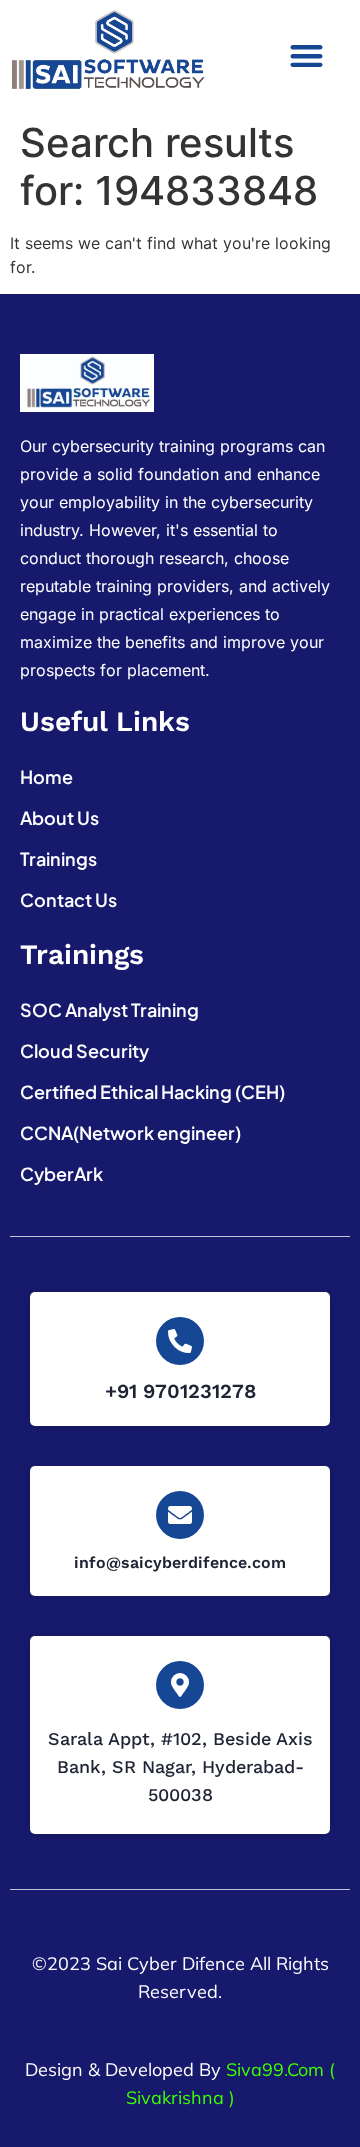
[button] (306, 55)
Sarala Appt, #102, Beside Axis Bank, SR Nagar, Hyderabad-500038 (180, 1766)
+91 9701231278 (180, 1391)
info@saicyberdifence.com (180, 1562)
